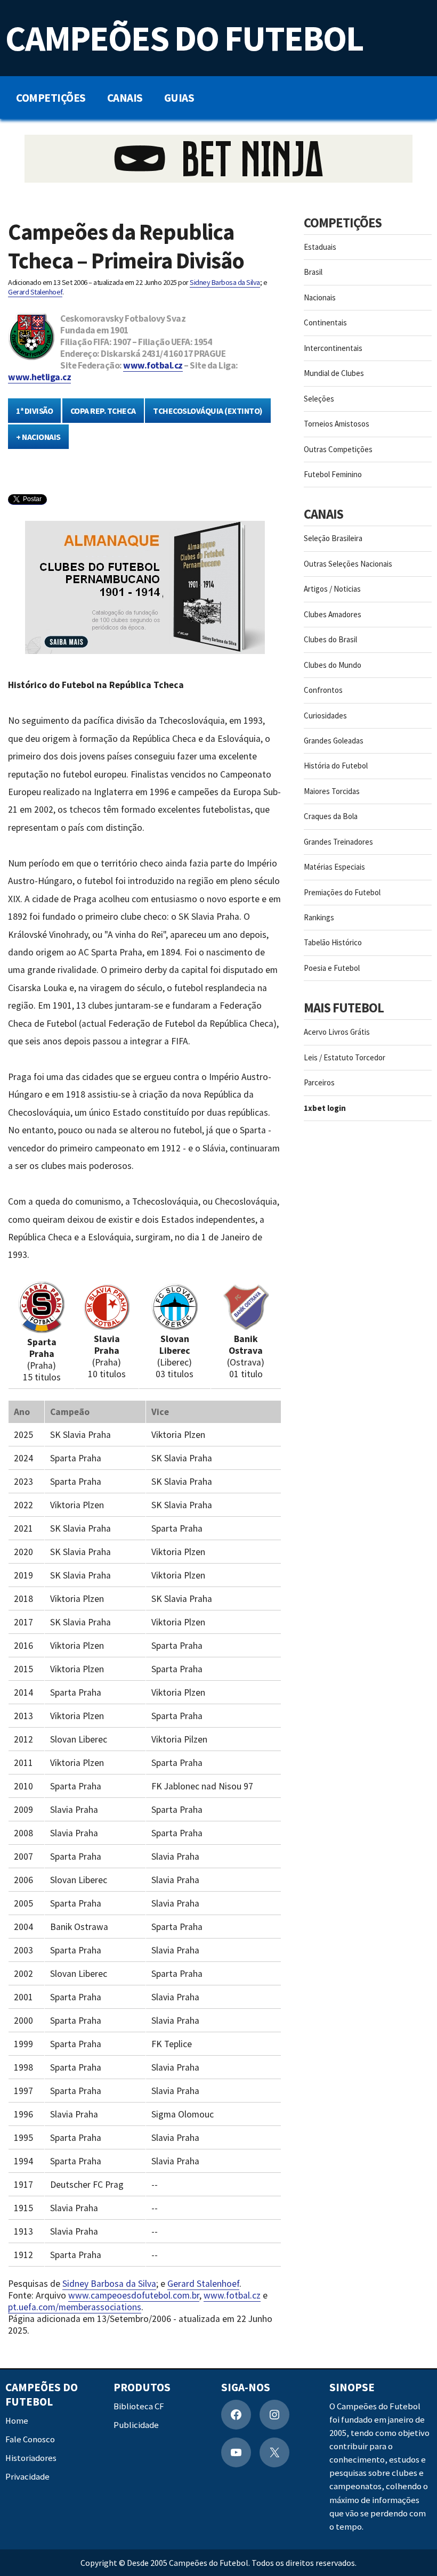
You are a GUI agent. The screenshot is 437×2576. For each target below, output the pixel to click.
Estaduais (320, 247)
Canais (125, 98)
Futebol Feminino (333, 474)
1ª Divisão (34, 411)
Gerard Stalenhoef (35, 292)
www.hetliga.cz (39, 377)
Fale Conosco (30, 2439)
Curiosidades (325, 715)
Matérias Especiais (334, 867)
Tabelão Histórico (333, 942)
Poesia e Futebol (332, 968)
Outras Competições (338, 449)
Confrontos (323, 690)
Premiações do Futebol (342, 892)
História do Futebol (336, 766)
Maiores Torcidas (332, 791)
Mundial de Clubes (334, 373)
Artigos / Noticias (332, 589)
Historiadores (31, 2458)
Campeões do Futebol (184, 38)
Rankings (319, 917)
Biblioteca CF (139, 2406)
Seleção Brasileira (333, 538)
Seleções (319, 399)
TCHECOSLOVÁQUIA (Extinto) (208, 411)
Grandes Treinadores (338, 842)
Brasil (313, 272)
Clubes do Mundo (333, 665)
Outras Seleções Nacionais (348, 564)
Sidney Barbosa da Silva (225, 282)
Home (17, 2421)
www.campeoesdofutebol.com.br (134, 2295)
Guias (179, 98)
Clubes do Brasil (330, 639)
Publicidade (136, 2425)
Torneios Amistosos (337, 424)
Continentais (325, 322)
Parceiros (319, 1082)
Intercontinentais (333, 348)
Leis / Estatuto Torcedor (345, 1057)
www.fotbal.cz (153, 365)
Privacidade (27, 2477)
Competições (51, 98)
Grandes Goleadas (334, 741)
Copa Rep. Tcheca (103, 411)
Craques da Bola (331, 816)
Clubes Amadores (333, 614)
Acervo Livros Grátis (337, 1032)
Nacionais (320, 297)
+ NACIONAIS (38, 437)
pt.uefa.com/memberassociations (75, 2307)
